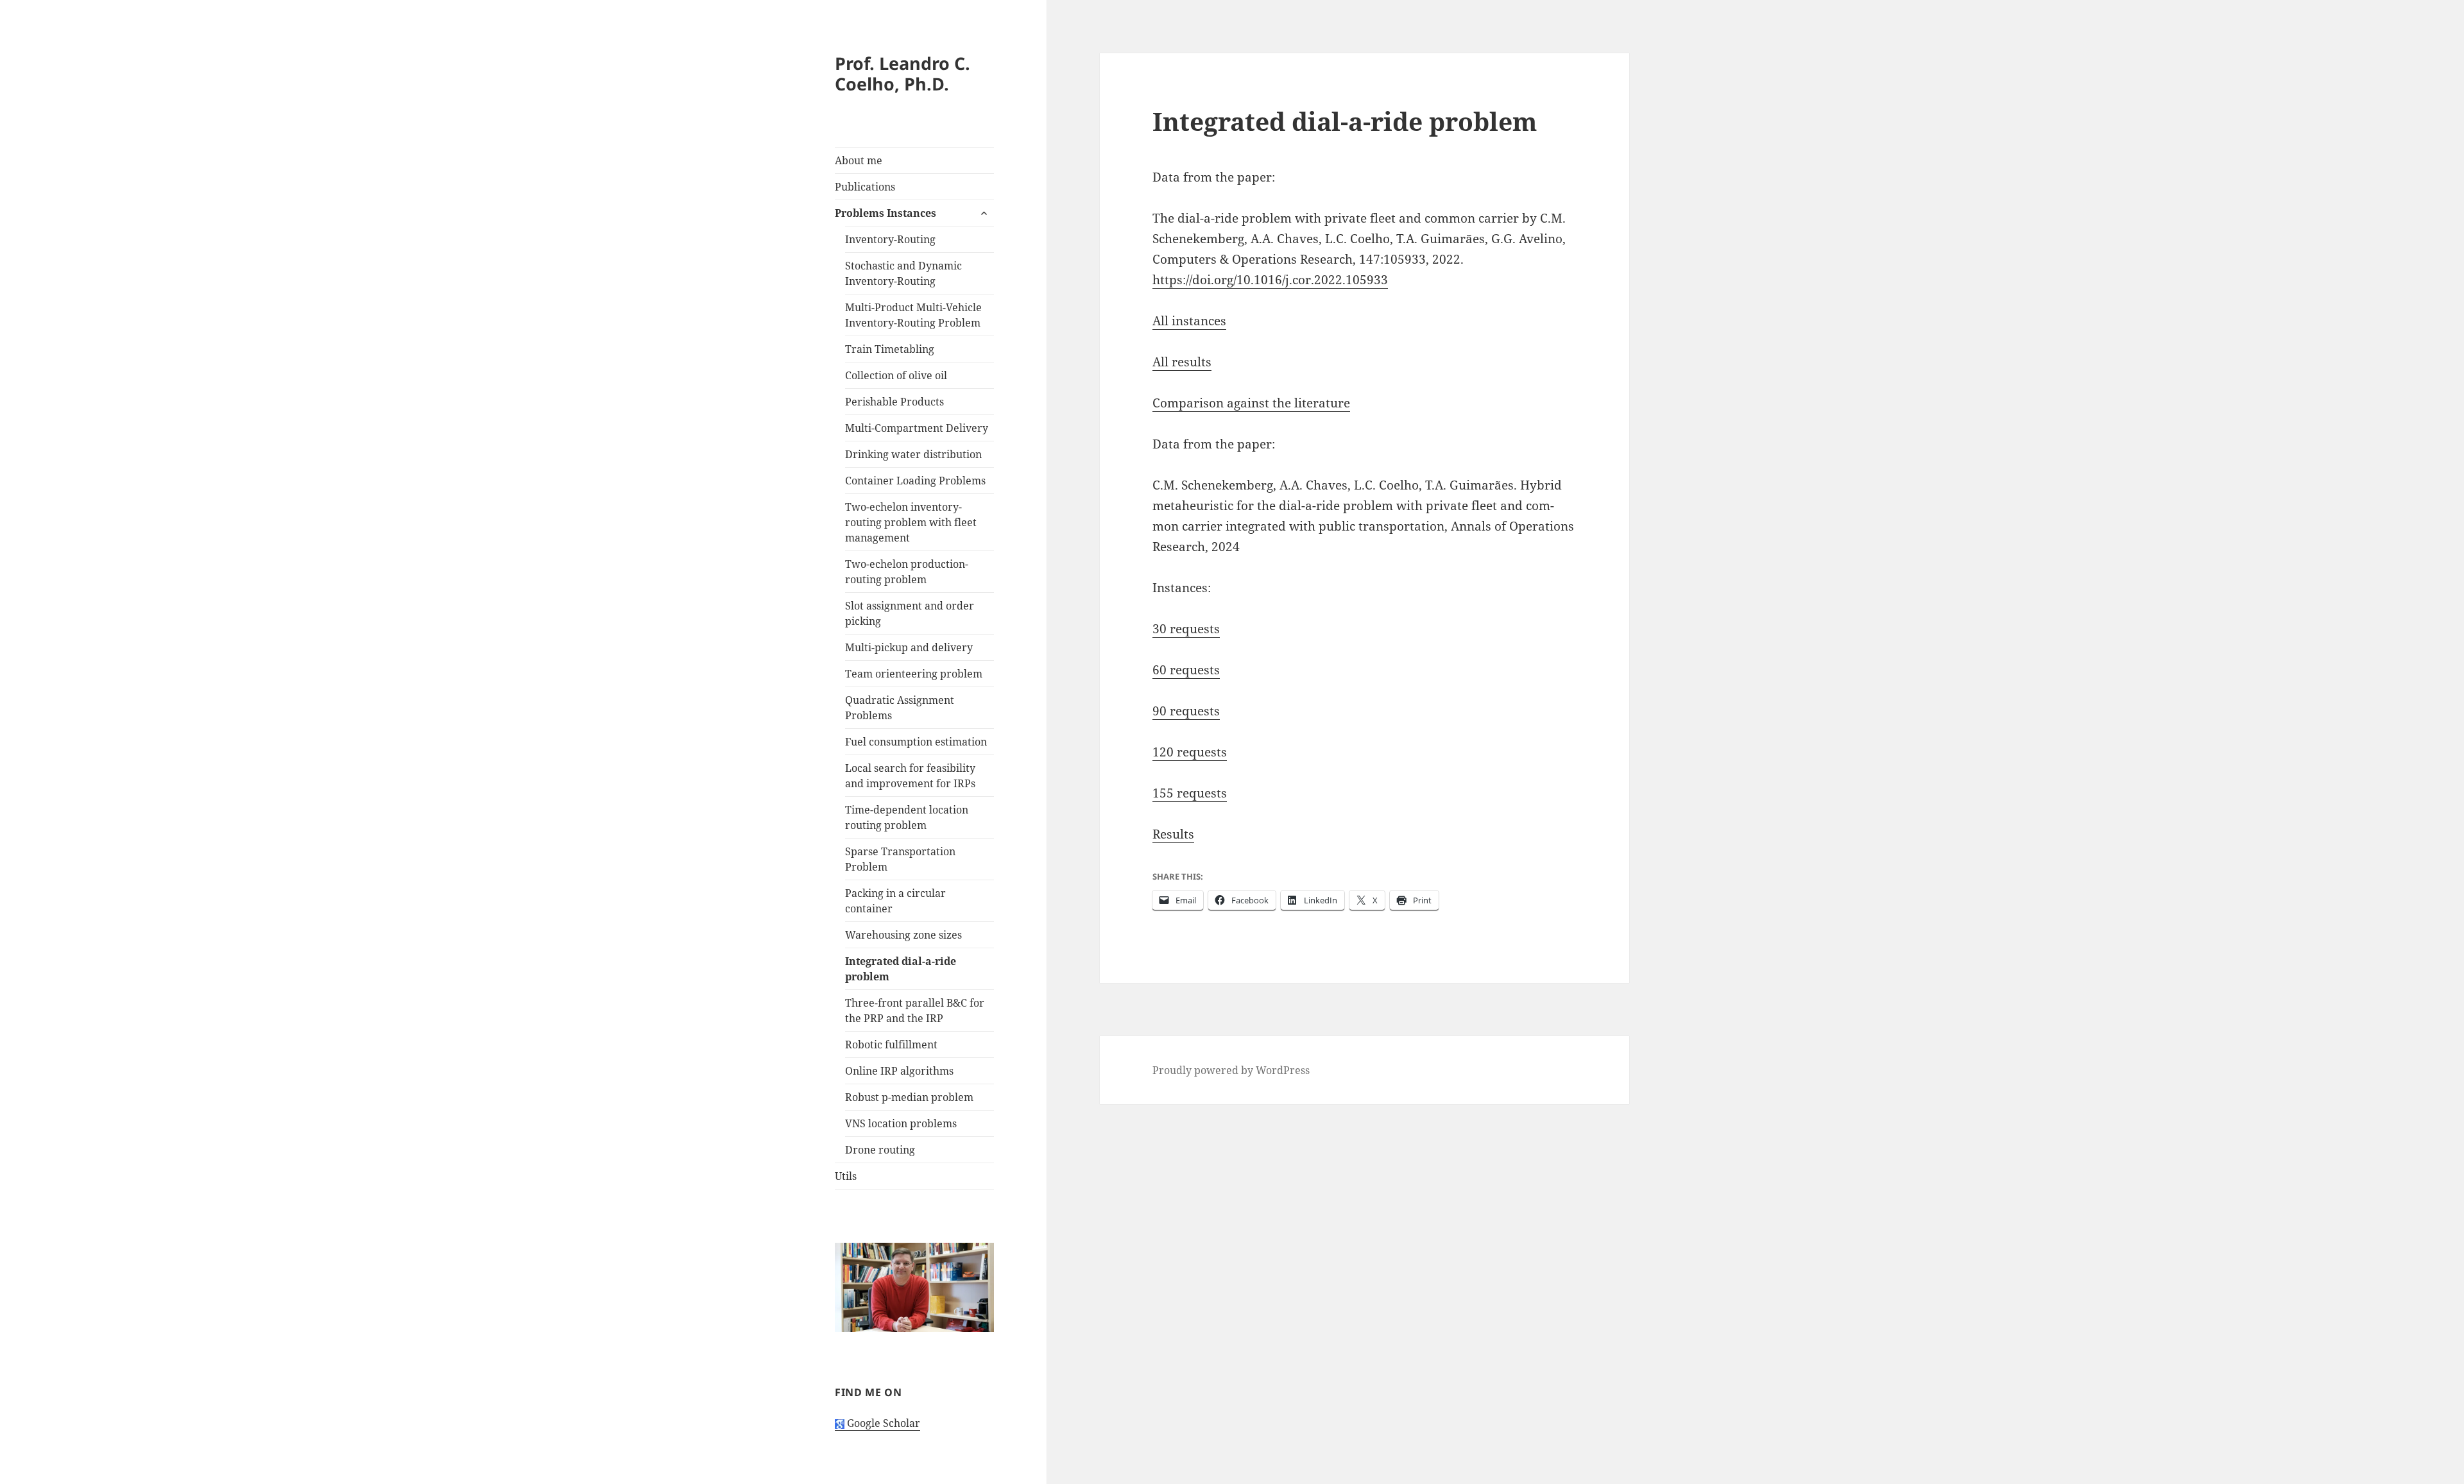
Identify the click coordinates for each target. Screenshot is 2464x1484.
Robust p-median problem (909, 1097)
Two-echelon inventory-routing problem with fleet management (911, 522)
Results (1173, 834)
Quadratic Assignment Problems (900, 708)
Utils (846, 1176)
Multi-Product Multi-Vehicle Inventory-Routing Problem (913, 315)
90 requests (1186, 711)
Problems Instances (886, 213)
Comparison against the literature (1251, 403)
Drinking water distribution (913, 454)
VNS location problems (901, 1123)
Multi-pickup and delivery (909, 647)
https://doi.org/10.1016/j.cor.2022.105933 (1270, 280)
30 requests (1186, 629)
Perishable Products (894, 402)
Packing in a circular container (895, 901)
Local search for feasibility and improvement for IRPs (910, 776)
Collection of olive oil (896, 375)
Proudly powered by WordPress (1231, 1070)
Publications (865, 187)
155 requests (1190, 793)
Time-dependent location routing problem (907, 817)
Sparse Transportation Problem (900, 859)
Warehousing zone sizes (903, 935)
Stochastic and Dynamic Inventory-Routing (903, 273)
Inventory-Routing (890, 239)
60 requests (1186, 670)
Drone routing (880, 1150)
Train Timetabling (890, 349)
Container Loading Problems (915, 481)
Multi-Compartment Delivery (917, 428)
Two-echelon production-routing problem (907, 572)
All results (1182, 362)
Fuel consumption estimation (916, 742)
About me (859, 160)
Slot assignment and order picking (910, 613)
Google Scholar (882, 1423)
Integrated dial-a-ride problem (901, 969)
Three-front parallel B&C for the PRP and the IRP (915, 1011)
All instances (1189, 321)
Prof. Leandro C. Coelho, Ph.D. (903, 73)
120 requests (1190, 752)
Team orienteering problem (914, 674)
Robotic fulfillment (891, 1045)
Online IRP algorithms (899, 1071)
